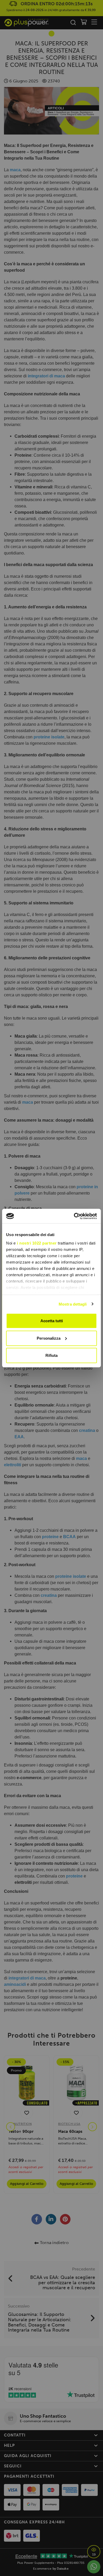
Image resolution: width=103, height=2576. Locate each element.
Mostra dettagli (73, 1304)
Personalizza (49, 1338)
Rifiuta (51, 1355)
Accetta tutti (52, 1321)
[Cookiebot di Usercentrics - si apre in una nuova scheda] (74, 1216)
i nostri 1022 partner (37, 1243)
